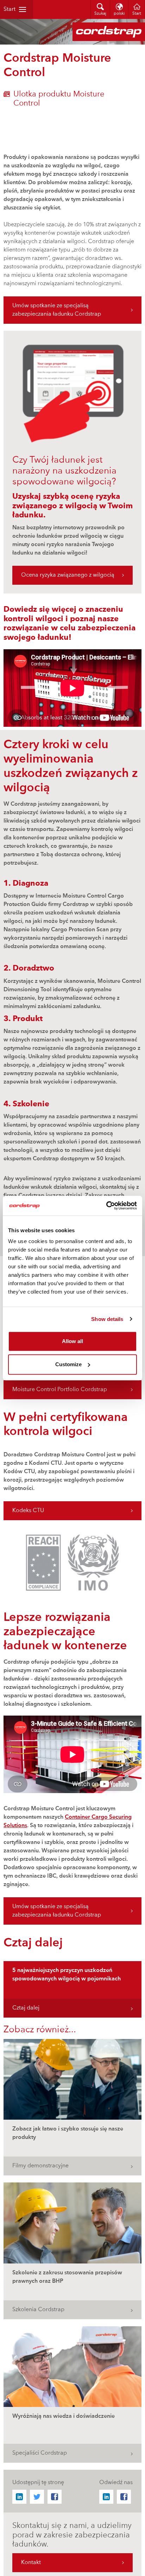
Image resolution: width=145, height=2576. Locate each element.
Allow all (72, 1341)
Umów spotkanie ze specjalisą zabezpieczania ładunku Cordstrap (57, 310)
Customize (68, 1364)
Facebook (55, 2497)
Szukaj (100, 14)
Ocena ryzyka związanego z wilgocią (68, 575)
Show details (107, 1319)
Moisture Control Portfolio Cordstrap (60, 1390)
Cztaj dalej (26, 2008)
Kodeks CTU (28, 1511)
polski (119, 14)
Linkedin (19, 2497)
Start (10, 9)
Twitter (37, 2497)
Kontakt (31, 2563)
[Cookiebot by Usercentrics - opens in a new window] (106, 1206)
